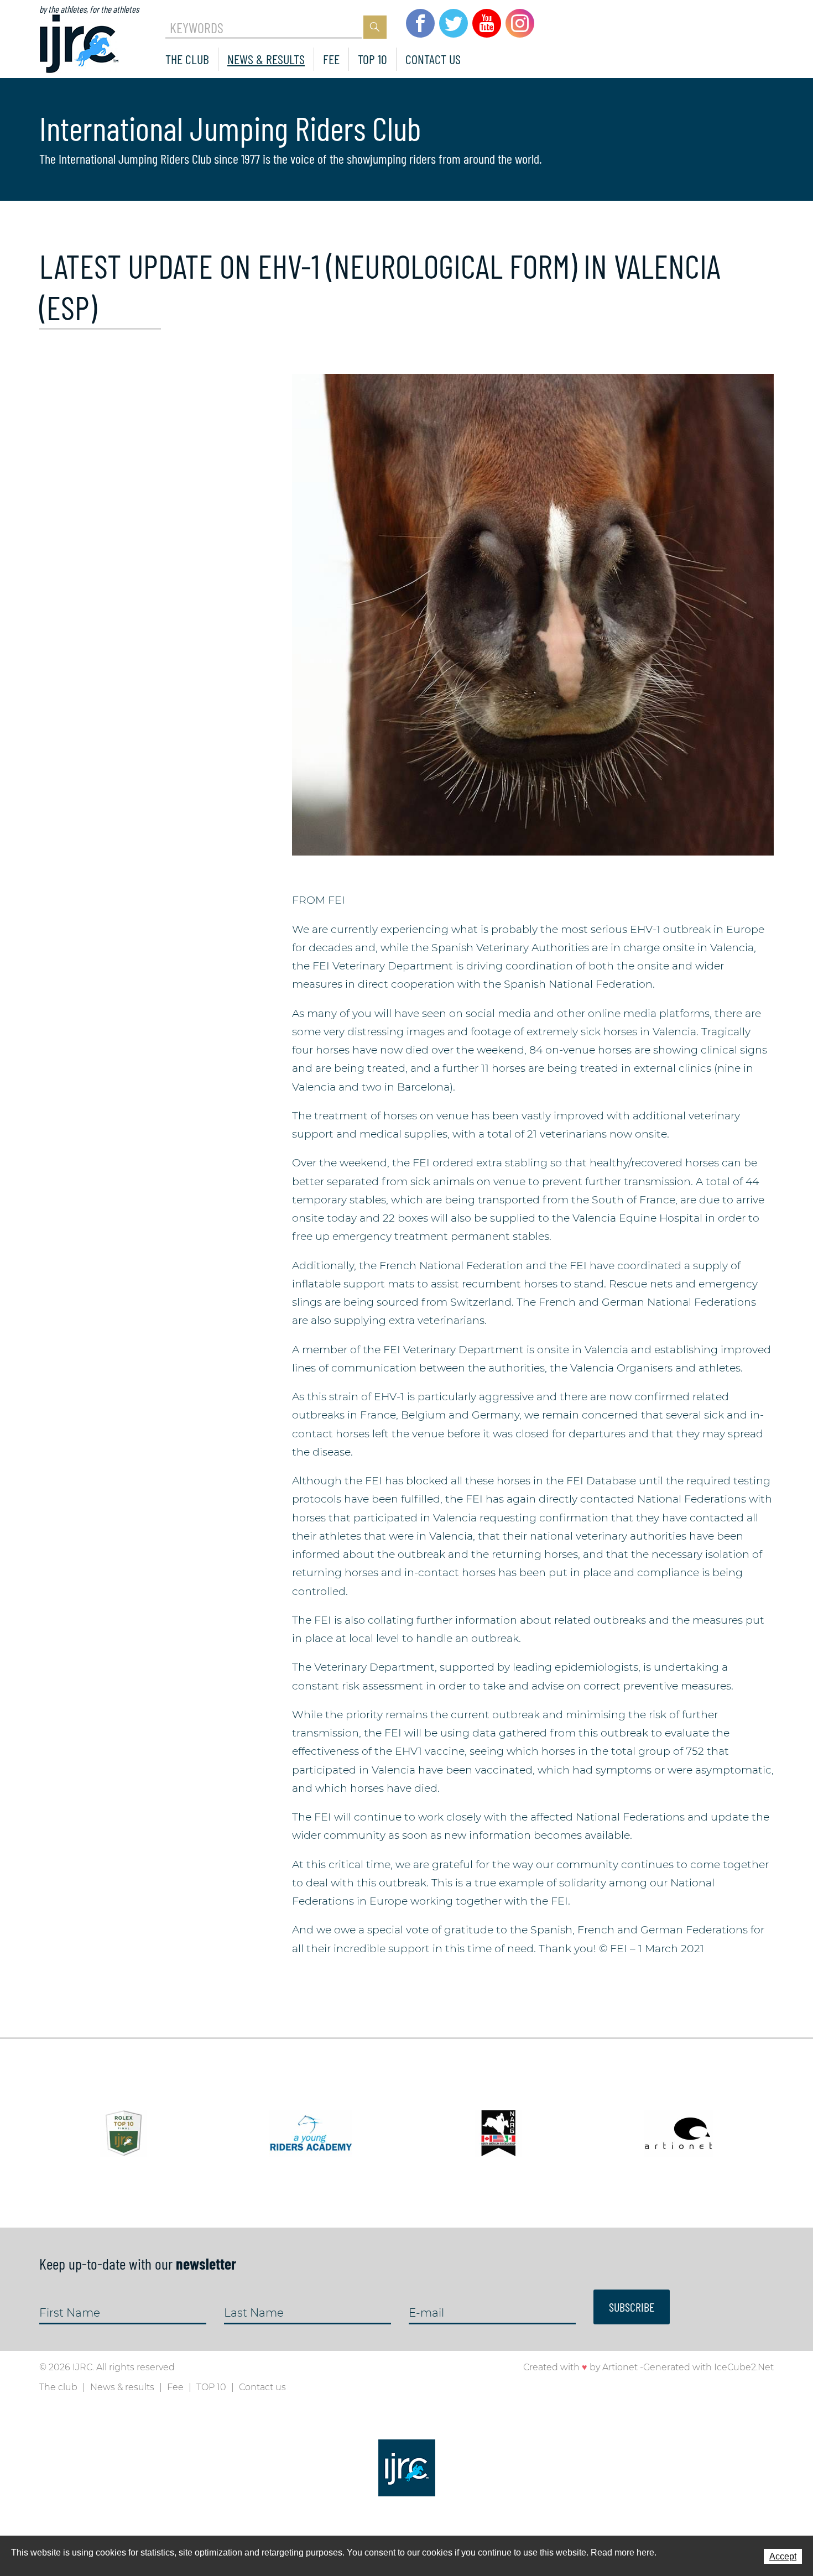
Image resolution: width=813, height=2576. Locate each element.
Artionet (620, 2367)
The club (187, 59)
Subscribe (632, 2307)
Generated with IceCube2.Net (708, 2367)
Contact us (433, 59)
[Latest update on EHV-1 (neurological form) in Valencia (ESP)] (533, 614)
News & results (266, 59)
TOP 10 (372, 59)
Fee (331, 59)
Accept (783, 2556)
